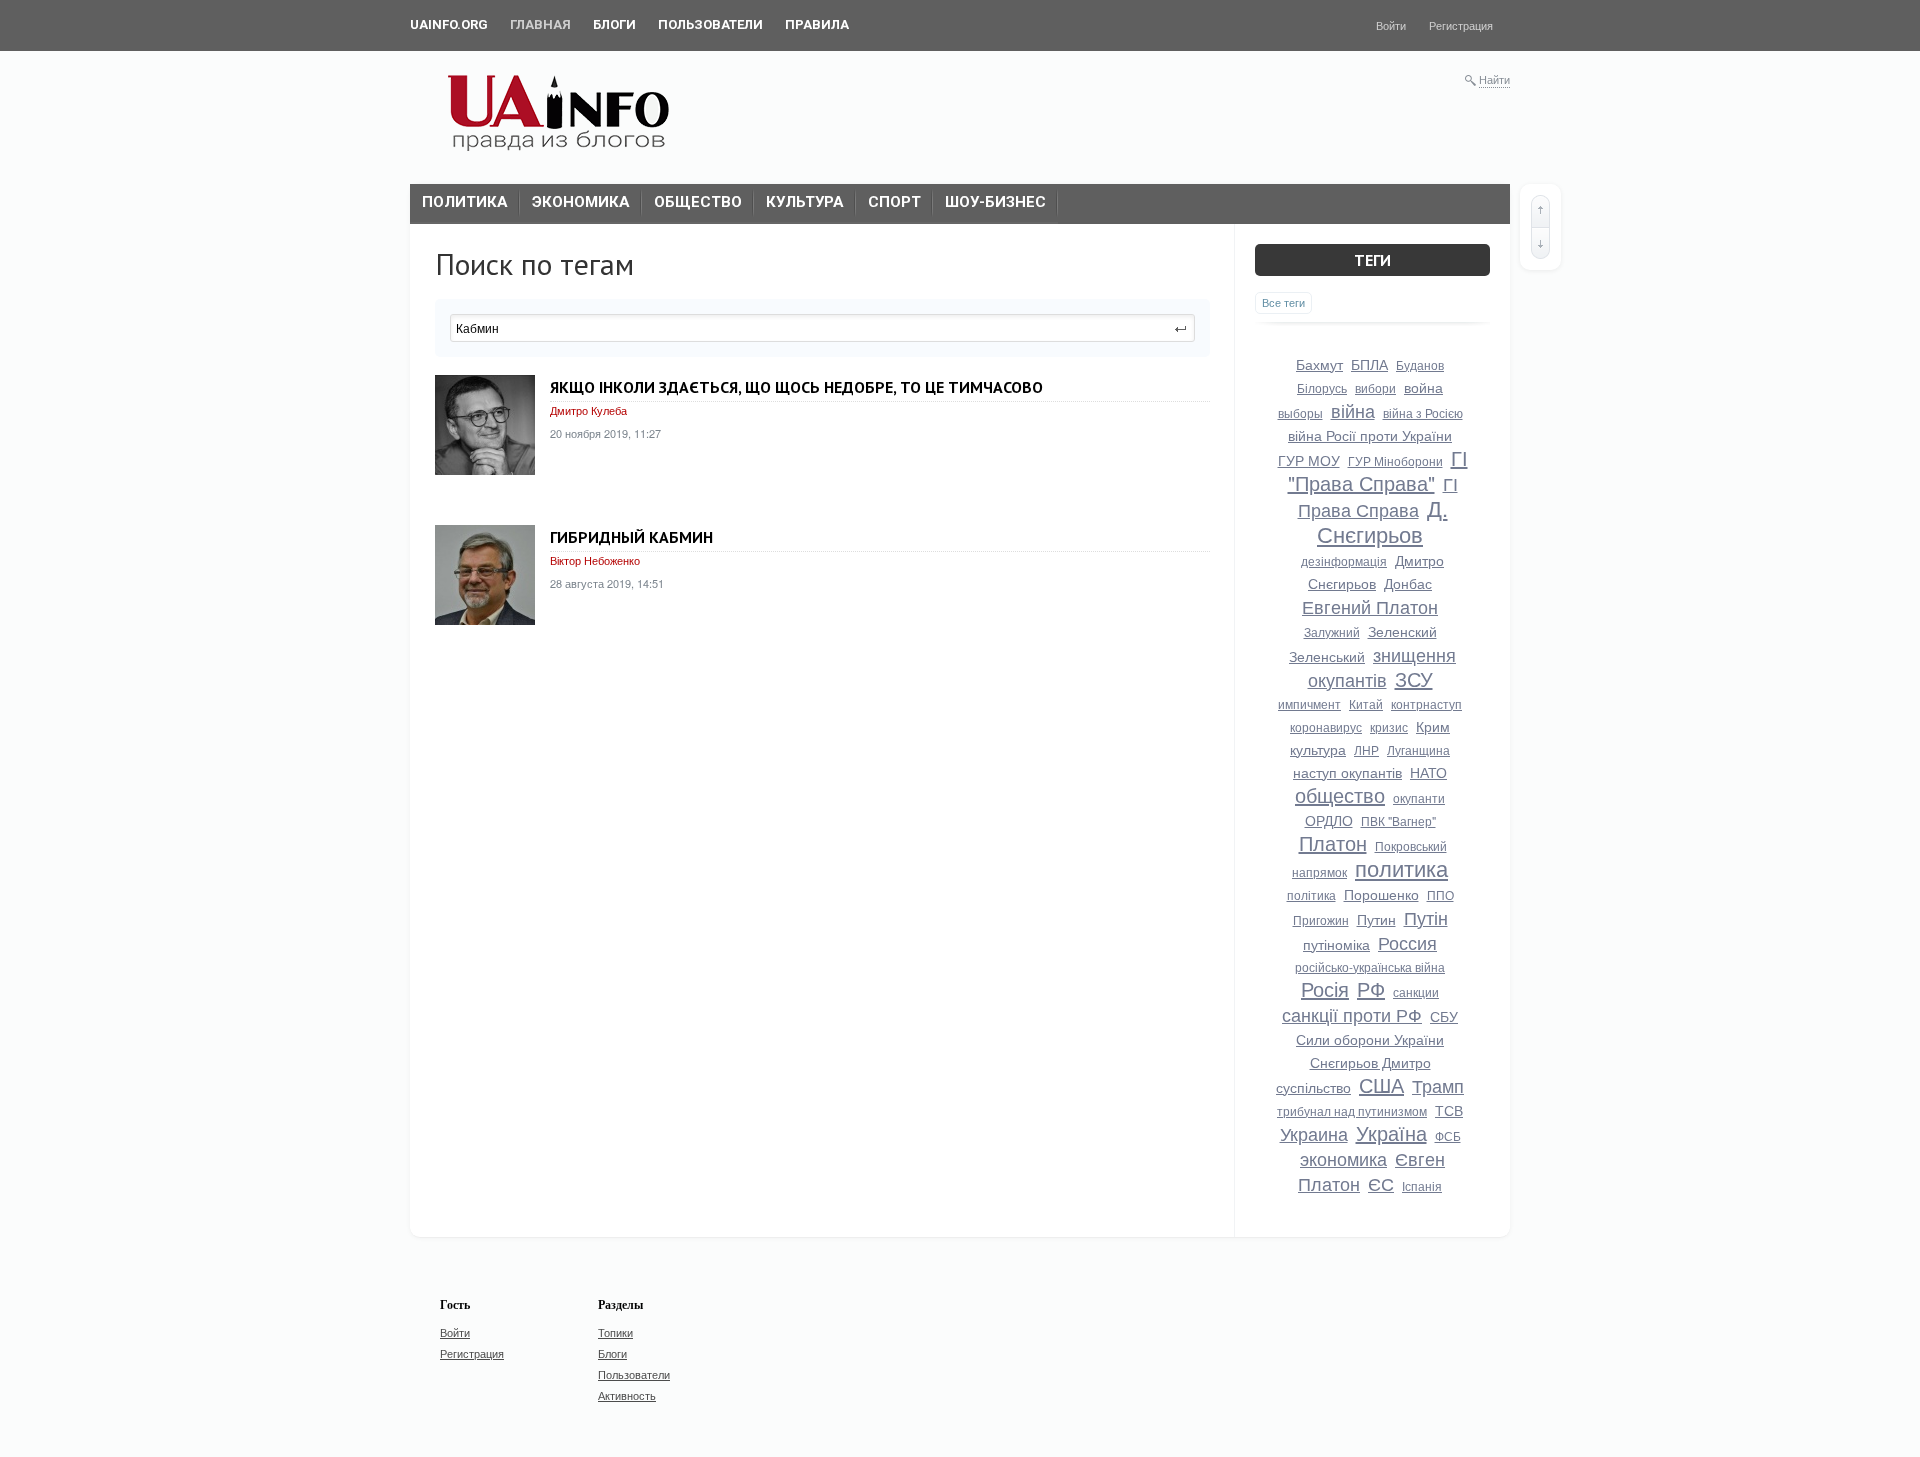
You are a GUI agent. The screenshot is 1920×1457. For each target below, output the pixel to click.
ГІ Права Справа (1378, 496)
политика (1401, 867)
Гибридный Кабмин (631, 537)
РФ (1371, 988)
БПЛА (1369, 364)
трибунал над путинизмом (1352, 1110)
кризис (1389, 726)
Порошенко (1381, 894)
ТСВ (1449, 1110)
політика (1311, 894)
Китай (1366, 703)
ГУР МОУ (1309, 460)
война (1423, 387)
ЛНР (1366, 749)
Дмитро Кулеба (588, 410)
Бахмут (1319, 364)
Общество (698, 202)
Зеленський (1327, 656)
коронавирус (1326, 726)
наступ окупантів (1347, 772)
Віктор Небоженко (595, 560)
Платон (1333, 842)
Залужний (1332, 631)
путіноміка (1336, 944)
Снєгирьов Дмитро (1370, 1062)
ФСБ (1448, 1135)
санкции (1416, 991)
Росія (1325, 988)
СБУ (1444, 1016)
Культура (805, 202)
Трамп (1438, 1085)
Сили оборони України (1370, 1039)
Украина (1314, 1133)
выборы (1300, 412)
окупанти (1419, 797)
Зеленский (1402, 631)
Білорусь (1322, 387)
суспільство (1313, 1087)
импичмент (1309, 703)
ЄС (1381, 1183)
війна (1353, 410)
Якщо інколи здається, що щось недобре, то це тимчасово (796, 387)
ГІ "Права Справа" (1378, 470)
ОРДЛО (1329, 820)
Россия (1407, 942)
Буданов (1420, 364)
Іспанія (1422, 1185)
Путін (1426, 917)
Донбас (1408, 583)
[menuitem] (449, 25)
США (1381, 1084)
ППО (1440, 894)
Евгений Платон (1370, 606)
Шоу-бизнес (995, 202)
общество (1340, 794)
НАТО (1428, 772)
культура (1318, 749)
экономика (1343, 1158)
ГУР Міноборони (1395, 460)
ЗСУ (1414, 678)
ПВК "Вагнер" (1398, 820)
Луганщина (1418, 749)
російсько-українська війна (1370, 966)
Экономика (581, 202)
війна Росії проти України (1370, 435)
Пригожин (1321, 919)
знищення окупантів (1382, 666)
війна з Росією (1423, 412)
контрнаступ (1426, 703)
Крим (1433, 726)
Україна (1391, 1132)
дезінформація (1344, 560)
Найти (1494, 79)
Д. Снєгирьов (1382, 520)
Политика (465, 202)
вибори (1375, 387)
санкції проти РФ (1352, 1014)
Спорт (894, 202)
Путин (1376, 919)
